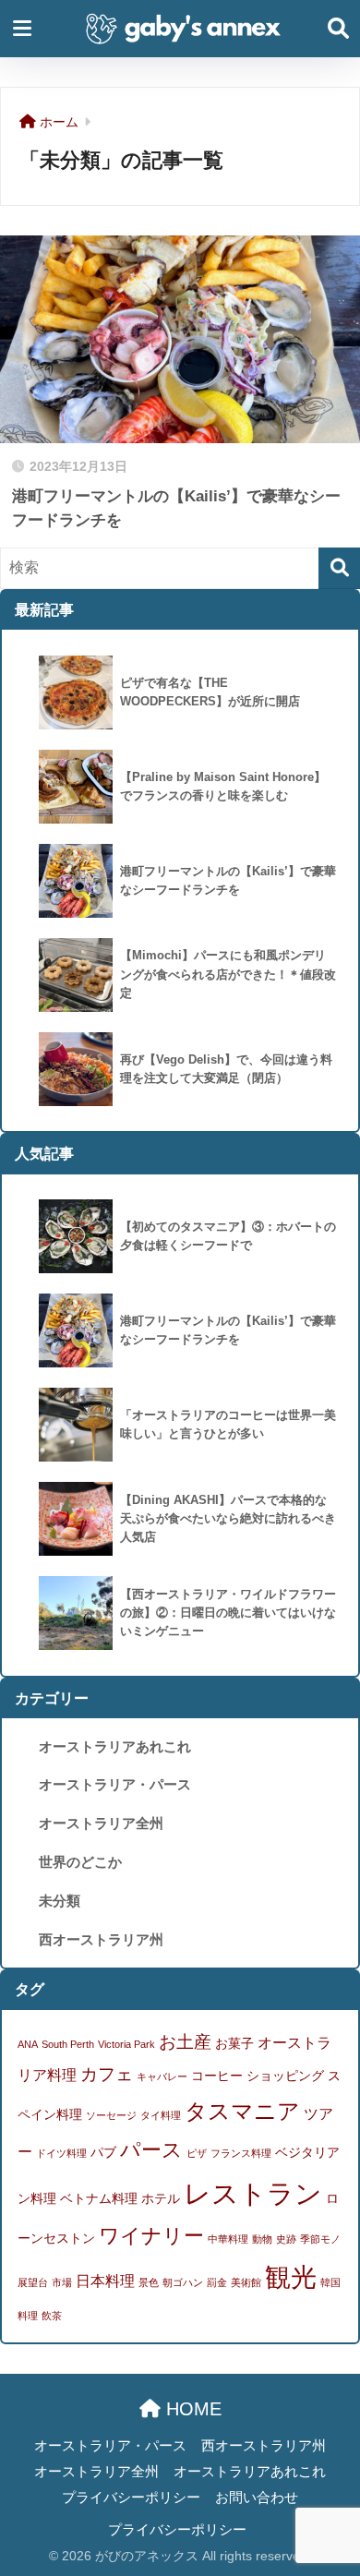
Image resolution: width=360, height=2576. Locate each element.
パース (151, 2150)
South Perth (68, 2044)
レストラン (253, 2193)
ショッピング (285, 2076)
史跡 (286, 2239)
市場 (62, 2282)
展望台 (33, 2282)
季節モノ (320, 2239)
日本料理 (105, 2281)
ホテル (161, 2198)
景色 (149, 2282)
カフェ (107, 2074)
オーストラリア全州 (101, 1823)
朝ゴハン (183, 2282)
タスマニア (242, 2111)
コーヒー (217, 2076)
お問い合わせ (257, 2498)
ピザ (197, 2153)
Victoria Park (126, 2044)
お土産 (185, 2041)
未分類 (60, 1901)
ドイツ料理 (61, 2153)
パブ (103, 2152)
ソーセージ (111, 2115)
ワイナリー (151, 2236)
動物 (262, 2239)
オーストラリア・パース (115, 1784)
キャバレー (162, 2076)
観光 (291, 2277)
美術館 (246, 2282)
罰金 (217, 2282)
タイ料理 (161, 2115)
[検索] (339, 568)
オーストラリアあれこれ (115, 1746)
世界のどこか (80, 1862)
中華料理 (228, 2239)
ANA (28, 2044)
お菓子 (234, 2043)
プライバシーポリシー (131, 2498)
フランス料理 (241, 2153)
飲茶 (52, 2316)
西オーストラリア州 (101, 1939)
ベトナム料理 (99, 2198)
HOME (191, 2409)
